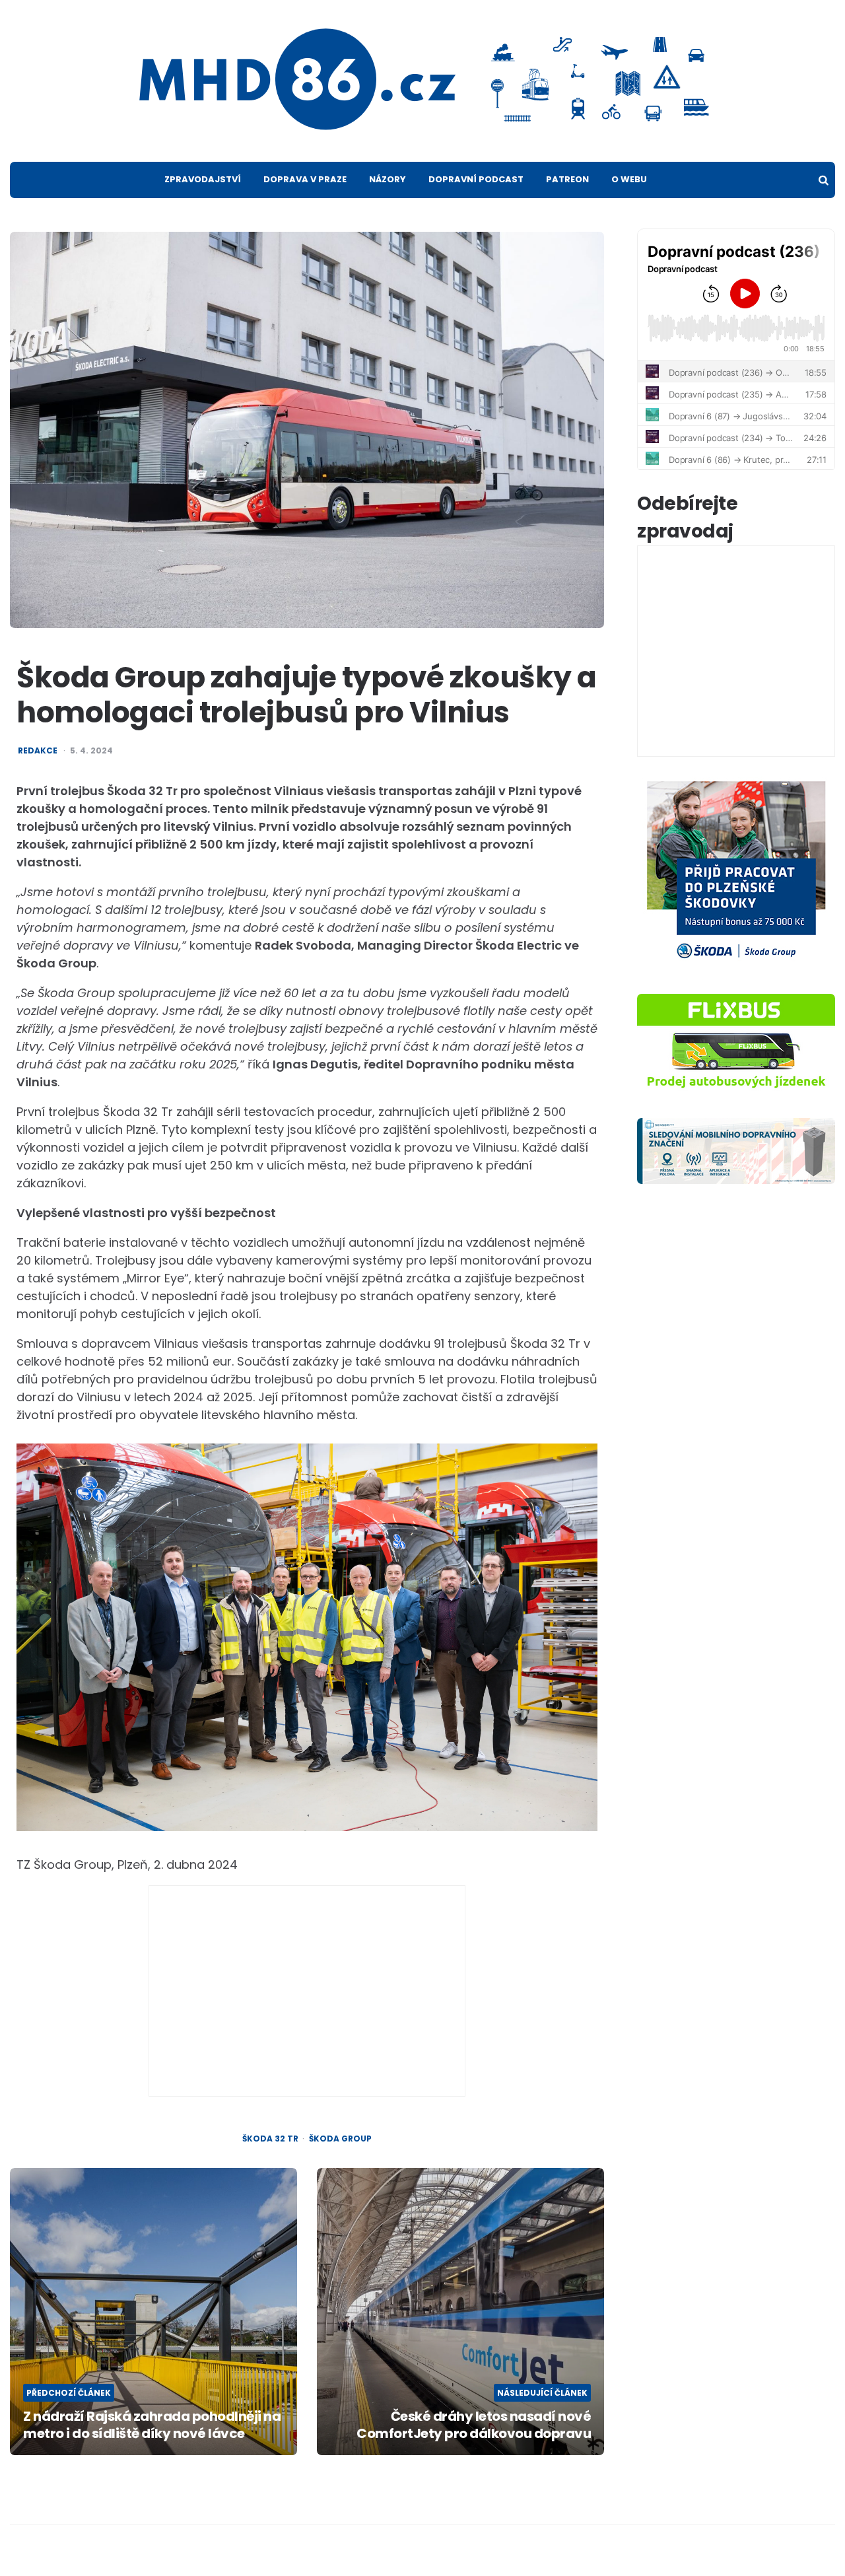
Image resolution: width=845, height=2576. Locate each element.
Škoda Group (340, 2139)
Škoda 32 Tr (270, 2139)
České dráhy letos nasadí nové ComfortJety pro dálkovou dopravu (474, 2425)
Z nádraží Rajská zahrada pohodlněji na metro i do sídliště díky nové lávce (152, 2425)
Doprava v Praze (305, 179)
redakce (38, 751)
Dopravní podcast (476, 179)
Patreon (567, 179)
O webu (629, 179)
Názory (388, 179)
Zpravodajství (203, 179)
